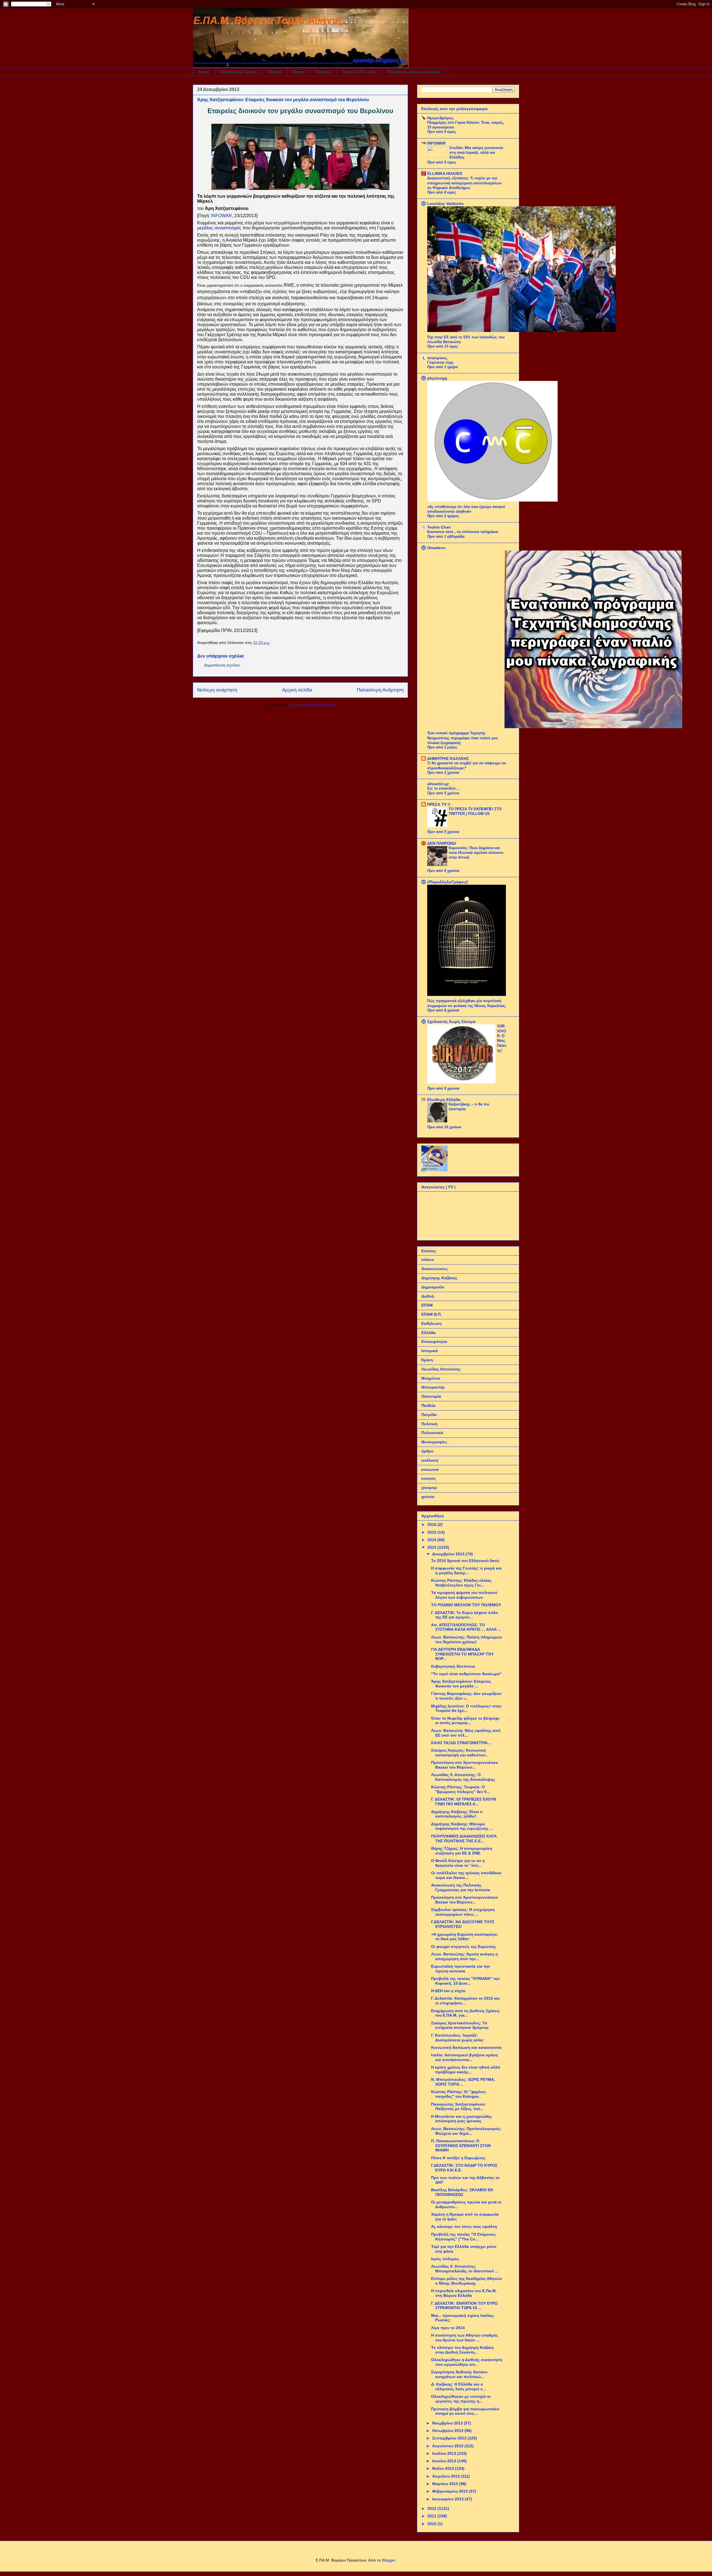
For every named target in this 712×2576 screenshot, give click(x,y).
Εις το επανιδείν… (443, 788)
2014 (432, 1540)
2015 (432, 1532)
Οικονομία (431, 1396)
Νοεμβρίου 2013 (448, 2423)
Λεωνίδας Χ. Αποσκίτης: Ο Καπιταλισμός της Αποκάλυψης (463, 1777)
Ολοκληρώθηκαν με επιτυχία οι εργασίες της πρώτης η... (461, 2399)
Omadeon (436, 548)
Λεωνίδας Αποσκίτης (441, 1369)
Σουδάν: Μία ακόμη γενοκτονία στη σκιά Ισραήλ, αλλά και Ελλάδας (476, 153)
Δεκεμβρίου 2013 (449, 1554)
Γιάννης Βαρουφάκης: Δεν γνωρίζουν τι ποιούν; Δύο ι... (466, 1696)
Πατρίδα (429, 1415)
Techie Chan (439, 527)
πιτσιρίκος (437, 358)
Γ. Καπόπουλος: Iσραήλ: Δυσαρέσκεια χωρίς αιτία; (458, 2038)
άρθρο (427, 1451)
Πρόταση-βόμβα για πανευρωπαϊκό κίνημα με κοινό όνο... (465, 2411)
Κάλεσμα (275, 72)
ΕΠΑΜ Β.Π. (432, 1314)
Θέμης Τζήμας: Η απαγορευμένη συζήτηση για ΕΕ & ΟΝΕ (462, 1851)
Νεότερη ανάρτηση (217, 690)
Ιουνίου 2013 (445, 2461)
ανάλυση (430, 1460)
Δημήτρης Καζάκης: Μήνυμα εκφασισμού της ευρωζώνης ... (462, 1826)
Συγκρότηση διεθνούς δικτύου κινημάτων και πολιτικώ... (459, 2374)
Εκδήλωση (432, 1323)
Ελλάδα (428, 1333)
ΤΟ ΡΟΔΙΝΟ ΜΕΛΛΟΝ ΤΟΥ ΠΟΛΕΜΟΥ (466, 1605)
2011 (432, 2516)
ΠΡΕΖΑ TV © (439, 804)
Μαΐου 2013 (444, 2468)
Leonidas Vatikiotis (445, 204)
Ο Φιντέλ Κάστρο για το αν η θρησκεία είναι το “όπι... (458, 1863)
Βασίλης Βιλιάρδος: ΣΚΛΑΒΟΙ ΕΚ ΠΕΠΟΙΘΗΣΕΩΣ (462, 2192)
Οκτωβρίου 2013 (448, 2431)
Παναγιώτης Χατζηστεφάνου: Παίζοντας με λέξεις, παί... (458, 2107)
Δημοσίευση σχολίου (222, 665)
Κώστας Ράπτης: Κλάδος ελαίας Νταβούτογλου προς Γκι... (461, 1583)
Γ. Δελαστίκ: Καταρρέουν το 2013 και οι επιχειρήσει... (465, 2001)
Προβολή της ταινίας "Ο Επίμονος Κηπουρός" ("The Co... (463, 2237)
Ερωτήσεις (323, 72)
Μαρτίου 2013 (446, 2484)
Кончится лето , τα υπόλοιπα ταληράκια (463, 532)
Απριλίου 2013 (447, 2476)
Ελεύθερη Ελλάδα (444, 1100)
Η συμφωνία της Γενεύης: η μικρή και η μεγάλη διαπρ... (466, 1570)
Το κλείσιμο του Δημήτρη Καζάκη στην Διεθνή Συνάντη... (462, 2350)
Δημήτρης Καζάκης (439, 1278)
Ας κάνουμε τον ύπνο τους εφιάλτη (464, 2227)
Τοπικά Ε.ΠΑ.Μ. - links (359, 72)
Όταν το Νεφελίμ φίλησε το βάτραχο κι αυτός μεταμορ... (465, 1721)
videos (428, 1260)
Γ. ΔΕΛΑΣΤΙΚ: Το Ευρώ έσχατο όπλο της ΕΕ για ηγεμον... (465, 1615)
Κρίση (427, 1360)
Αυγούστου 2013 (448, 2446)
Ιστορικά (430, 1351)
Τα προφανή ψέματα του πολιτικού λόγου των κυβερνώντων (464, 1595)
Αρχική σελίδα (297, 690)
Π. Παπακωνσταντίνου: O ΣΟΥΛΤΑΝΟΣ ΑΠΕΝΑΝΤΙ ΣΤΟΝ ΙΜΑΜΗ (461, 2146)
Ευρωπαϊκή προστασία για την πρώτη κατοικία (461, 1969)
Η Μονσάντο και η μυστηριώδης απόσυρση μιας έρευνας (461, 2119)
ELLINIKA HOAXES (445, 173)
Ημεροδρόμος (440, 118)
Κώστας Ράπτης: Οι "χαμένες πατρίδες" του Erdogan (458, 2094)
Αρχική (204, 72)
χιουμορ (429, 1487)
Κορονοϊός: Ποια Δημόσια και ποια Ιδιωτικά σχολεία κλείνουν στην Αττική (476, 853)
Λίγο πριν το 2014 (448, 2328)
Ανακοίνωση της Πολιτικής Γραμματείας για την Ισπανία (461, 1887)
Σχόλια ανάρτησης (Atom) (312, 705)
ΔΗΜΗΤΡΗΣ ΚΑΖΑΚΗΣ (448, 758)
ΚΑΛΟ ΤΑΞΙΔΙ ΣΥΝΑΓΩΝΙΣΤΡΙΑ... (461, 1743)
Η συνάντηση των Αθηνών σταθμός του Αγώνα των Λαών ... (465, 2338)
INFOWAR (436, 143)
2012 (432, 2508)
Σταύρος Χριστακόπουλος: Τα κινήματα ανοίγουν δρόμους (460, 2025)
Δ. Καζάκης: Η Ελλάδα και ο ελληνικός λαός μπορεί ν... (458, 2387)
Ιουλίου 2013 (445, 2453)
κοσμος (429, 1478)
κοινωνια (430, 1469)
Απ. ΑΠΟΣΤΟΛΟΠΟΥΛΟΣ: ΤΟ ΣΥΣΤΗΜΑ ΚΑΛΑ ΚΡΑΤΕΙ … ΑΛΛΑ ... (466, 1627)
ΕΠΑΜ (427, 1305)
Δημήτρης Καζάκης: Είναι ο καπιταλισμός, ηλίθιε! (457, 1814)
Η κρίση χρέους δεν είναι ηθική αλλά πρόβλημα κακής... (466, 2070)
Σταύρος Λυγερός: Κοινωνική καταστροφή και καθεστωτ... (460, 1753)
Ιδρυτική (298, 72)
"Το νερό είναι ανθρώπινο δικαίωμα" (466, 1674)
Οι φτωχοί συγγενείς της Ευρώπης (463, 1947)
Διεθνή (428, 1296)
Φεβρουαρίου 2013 (451, 2491)
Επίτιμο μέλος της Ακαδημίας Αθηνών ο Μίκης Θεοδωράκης (467, 2281)
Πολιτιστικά (432, 1433)
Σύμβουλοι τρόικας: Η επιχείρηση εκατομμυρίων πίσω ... (463, 1912)
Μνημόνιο (431, 1378)
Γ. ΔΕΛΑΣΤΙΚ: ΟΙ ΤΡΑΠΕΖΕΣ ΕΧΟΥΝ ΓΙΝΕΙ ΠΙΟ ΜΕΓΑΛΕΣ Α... (464, 1802)
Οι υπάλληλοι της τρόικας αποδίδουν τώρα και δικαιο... (466, 1875)
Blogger (389, 2560)
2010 (432, 2524)
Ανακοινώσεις (435, 1269)
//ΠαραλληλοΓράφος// (448, 882)
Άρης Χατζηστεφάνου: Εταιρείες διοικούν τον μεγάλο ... (461, 1684)
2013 (432, 1547)
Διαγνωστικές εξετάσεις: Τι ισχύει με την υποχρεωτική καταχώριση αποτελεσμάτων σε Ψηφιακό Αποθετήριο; (464, 183)
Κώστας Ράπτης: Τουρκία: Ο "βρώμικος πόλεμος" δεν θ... (460, 1789)
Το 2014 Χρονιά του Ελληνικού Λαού (465, 1561)
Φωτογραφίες (434, 1442)
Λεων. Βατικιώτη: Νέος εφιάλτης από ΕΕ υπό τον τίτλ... (466, 1733)
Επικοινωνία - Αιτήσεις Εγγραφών (414, 72)
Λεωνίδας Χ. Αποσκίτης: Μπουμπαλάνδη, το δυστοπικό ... (465, 2269)
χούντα (428, 1497)
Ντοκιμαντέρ (433, 1387)
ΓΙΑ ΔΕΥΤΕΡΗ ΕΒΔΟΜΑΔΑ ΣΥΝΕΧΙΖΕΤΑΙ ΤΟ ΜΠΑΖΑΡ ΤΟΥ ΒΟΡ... (462, 1654)
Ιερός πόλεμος (445, 2259)
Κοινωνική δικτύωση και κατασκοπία (466, 2047)
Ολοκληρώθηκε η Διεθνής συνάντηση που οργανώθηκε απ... (467, 2362)
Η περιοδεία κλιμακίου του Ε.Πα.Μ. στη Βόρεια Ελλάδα (464, 2293)
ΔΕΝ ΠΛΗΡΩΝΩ (442, 843)
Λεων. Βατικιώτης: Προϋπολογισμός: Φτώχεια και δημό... (466, 2131)
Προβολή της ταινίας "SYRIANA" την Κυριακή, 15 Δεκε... (465, 1981)
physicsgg (437, 378)
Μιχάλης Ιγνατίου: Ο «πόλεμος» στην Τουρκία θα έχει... (466, 1708)
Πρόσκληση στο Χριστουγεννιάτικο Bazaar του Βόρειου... (465, 1765)
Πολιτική (429, 1424)
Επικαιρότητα (434, 1342)
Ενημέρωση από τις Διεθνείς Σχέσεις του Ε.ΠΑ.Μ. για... (465, 2013)
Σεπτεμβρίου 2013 (450, 2438)
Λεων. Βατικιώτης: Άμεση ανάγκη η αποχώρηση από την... (464, 1956)
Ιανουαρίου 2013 (448, 2499)
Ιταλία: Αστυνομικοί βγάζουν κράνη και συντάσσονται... (464, 2057)
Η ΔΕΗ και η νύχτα (448, 1991)
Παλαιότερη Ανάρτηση (380, 690)
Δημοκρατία (433, 1287)
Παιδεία (428, 1405)
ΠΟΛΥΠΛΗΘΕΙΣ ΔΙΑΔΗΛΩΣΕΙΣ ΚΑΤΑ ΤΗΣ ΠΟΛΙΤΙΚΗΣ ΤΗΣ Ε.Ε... (464, 1839)
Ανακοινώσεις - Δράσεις (238, 72)
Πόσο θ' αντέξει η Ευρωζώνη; (458, 2158)
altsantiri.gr (438, 784)
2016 (432, 1524)
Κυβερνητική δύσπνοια (453, 1666)
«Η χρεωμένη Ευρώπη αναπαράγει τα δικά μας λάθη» (464, 1937)
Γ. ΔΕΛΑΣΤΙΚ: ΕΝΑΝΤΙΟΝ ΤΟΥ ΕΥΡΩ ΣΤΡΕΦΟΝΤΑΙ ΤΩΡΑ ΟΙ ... (464, 2306)
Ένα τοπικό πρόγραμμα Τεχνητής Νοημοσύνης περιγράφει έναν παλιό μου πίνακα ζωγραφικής (463, 738)
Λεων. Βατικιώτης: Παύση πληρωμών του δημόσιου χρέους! (467, 1639)
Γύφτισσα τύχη (440, 362)
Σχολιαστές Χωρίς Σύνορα (451, 1022)
